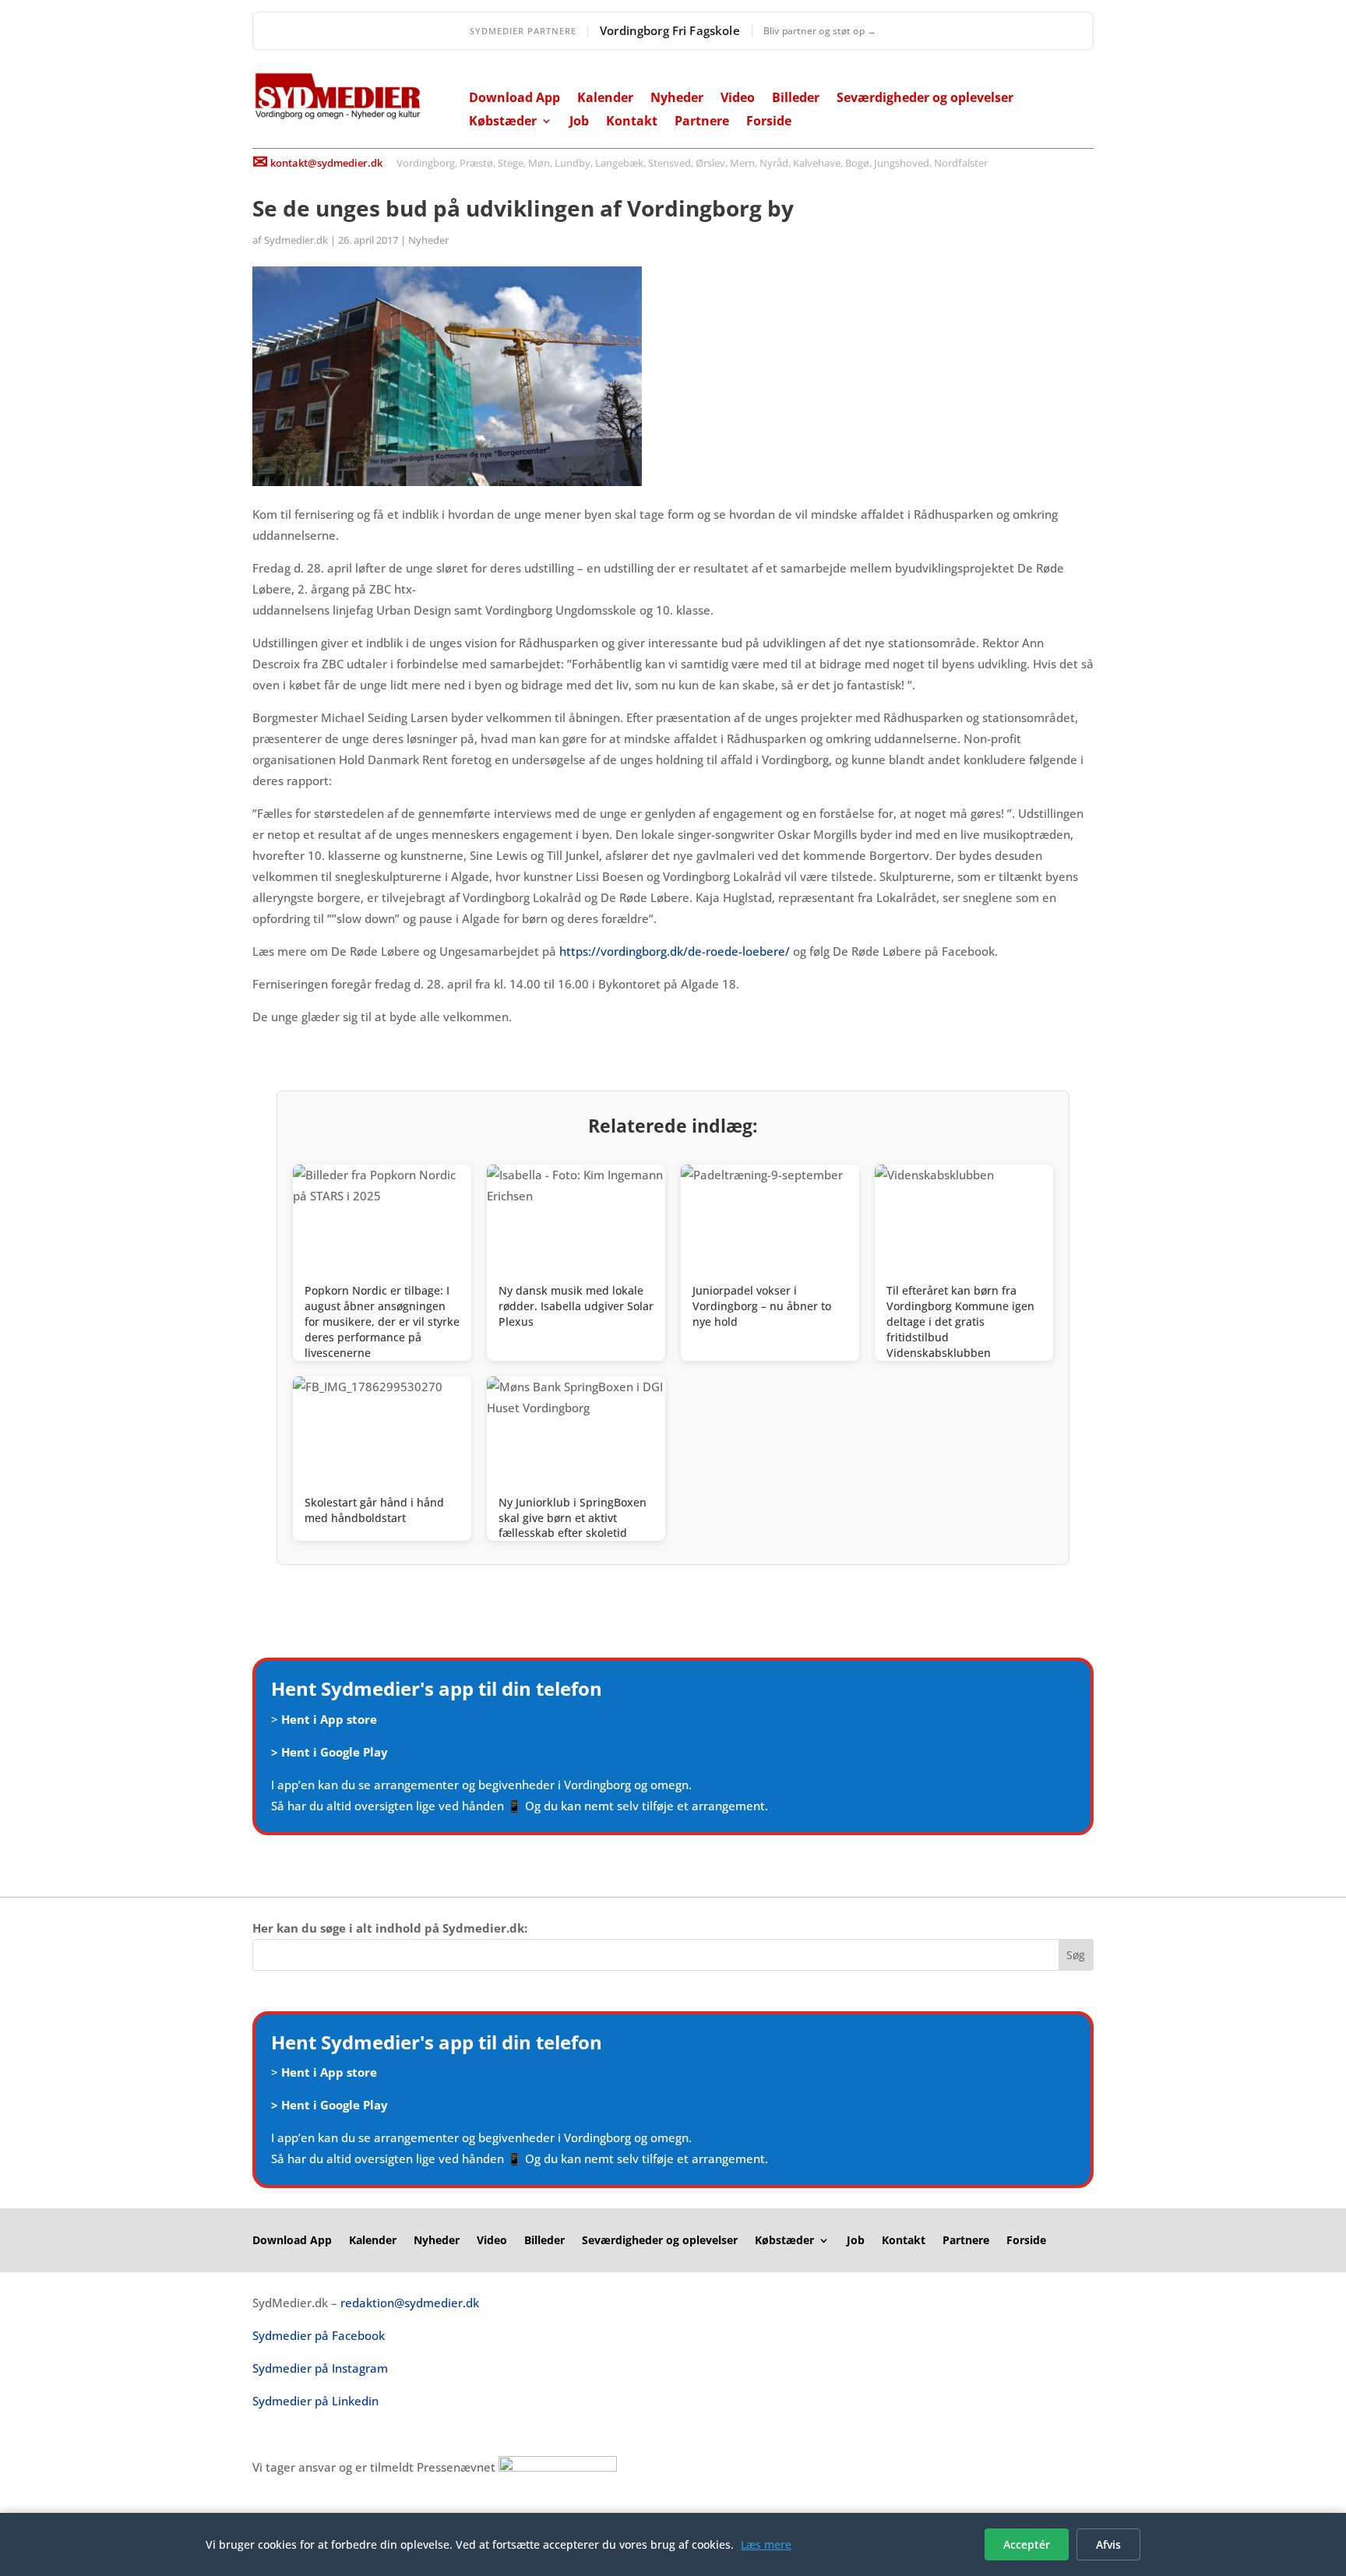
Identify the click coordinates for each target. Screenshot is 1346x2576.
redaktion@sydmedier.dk (410, 2303)
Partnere (702, 122)
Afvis (1108, 2544)
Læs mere (766, 2544)
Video (738, 99)
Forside (769, 122)
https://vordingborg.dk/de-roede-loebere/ (676, 951)
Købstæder (503, 122)
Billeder (796, 99)
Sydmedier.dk (296, 240)
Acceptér (1027, 2544)
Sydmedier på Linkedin (315, 2401)
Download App (514, 99)
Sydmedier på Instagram (320, 2368)
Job (579, 122)
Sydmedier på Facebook (319, 2335)
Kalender (605, 99)
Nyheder (677, 99)
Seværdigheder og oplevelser (925, 99)
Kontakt (632, 122)
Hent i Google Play (335, 1752)
